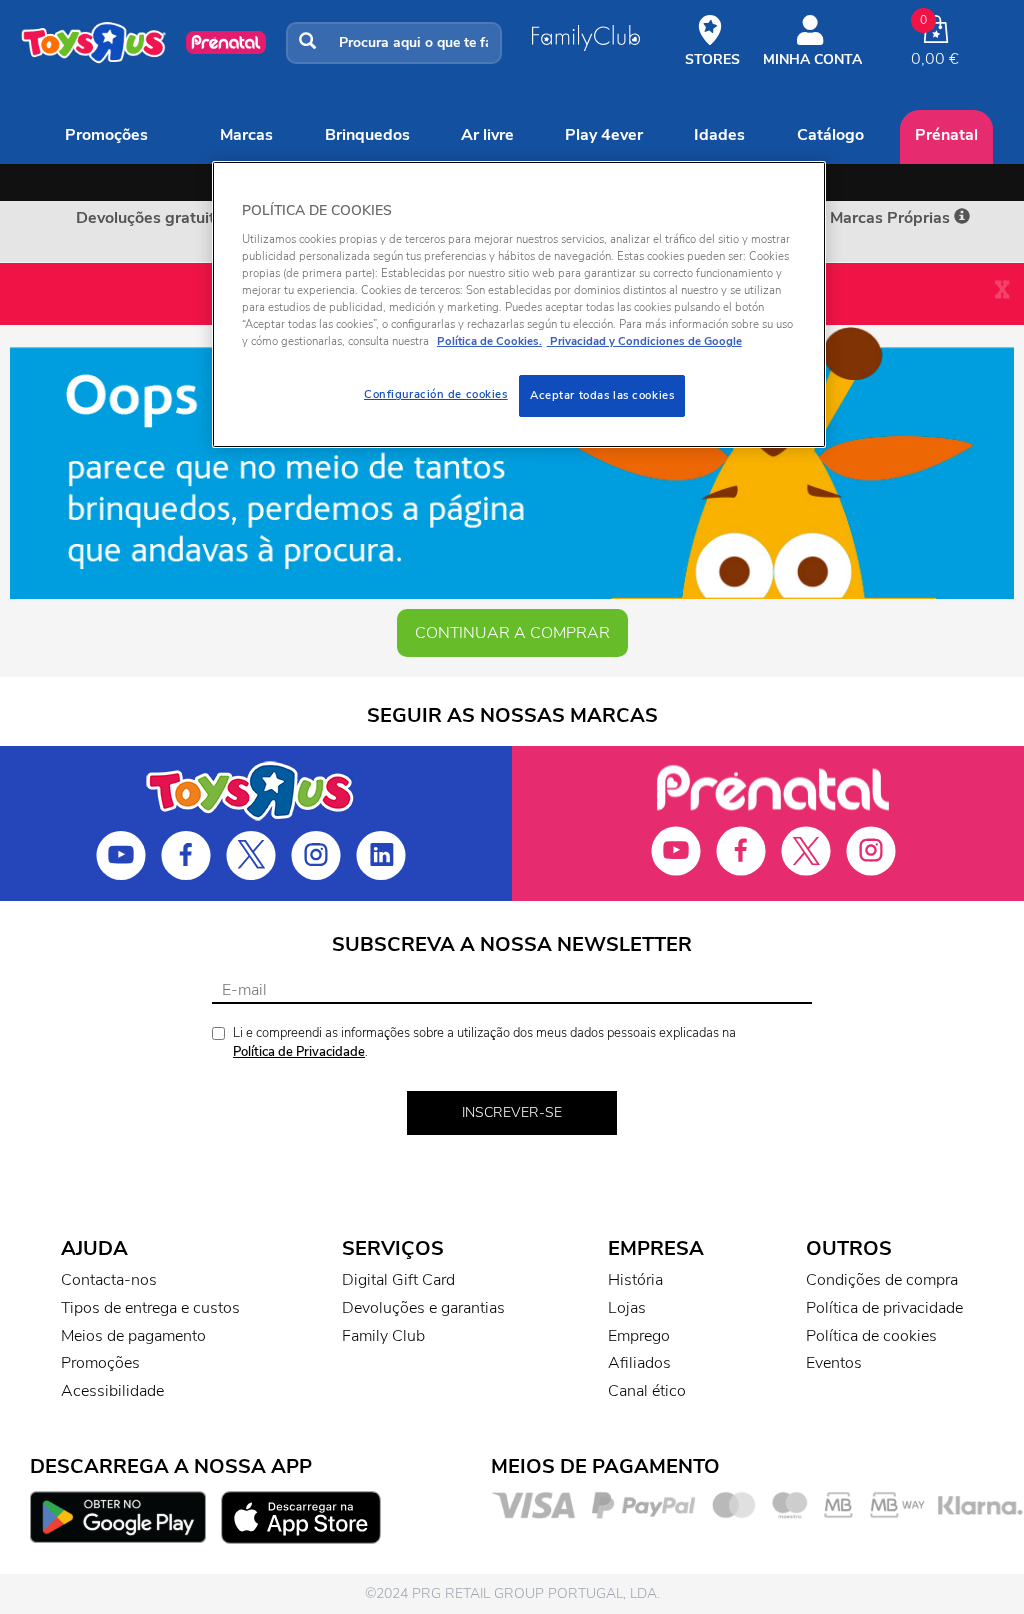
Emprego (639, 1336)
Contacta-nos (109, 1280)
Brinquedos (367, 135)
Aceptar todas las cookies (602, 395)
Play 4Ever (604, 135)
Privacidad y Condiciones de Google (644, 341)
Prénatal (946, 135)
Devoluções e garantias (423, 1308)
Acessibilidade (112, 1391)
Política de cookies (871, 1336)
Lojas (627, 1308)
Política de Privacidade (299, 1052)
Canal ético (647, 1391)
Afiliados (639, 1363)
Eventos (834, 1363)
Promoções (106, 135)
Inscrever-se (512, 1112)
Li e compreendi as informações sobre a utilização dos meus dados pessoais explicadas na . (484, 1042)
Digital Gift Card (398, 1280)
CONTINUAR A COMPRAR (512, 633)
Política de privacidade (884, 1308)
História (635, 1280)
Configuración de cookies (436, 394)
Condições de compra (882, 1280)
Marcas (246, 135)
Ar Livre (487, 135)
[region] (519, 304)
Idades (719, 135)
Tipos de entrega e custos (150, 1308)
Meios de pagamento (133, 1336)
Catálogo (830, 135)
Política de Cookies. (489, 341)
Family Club (383, 1336)
